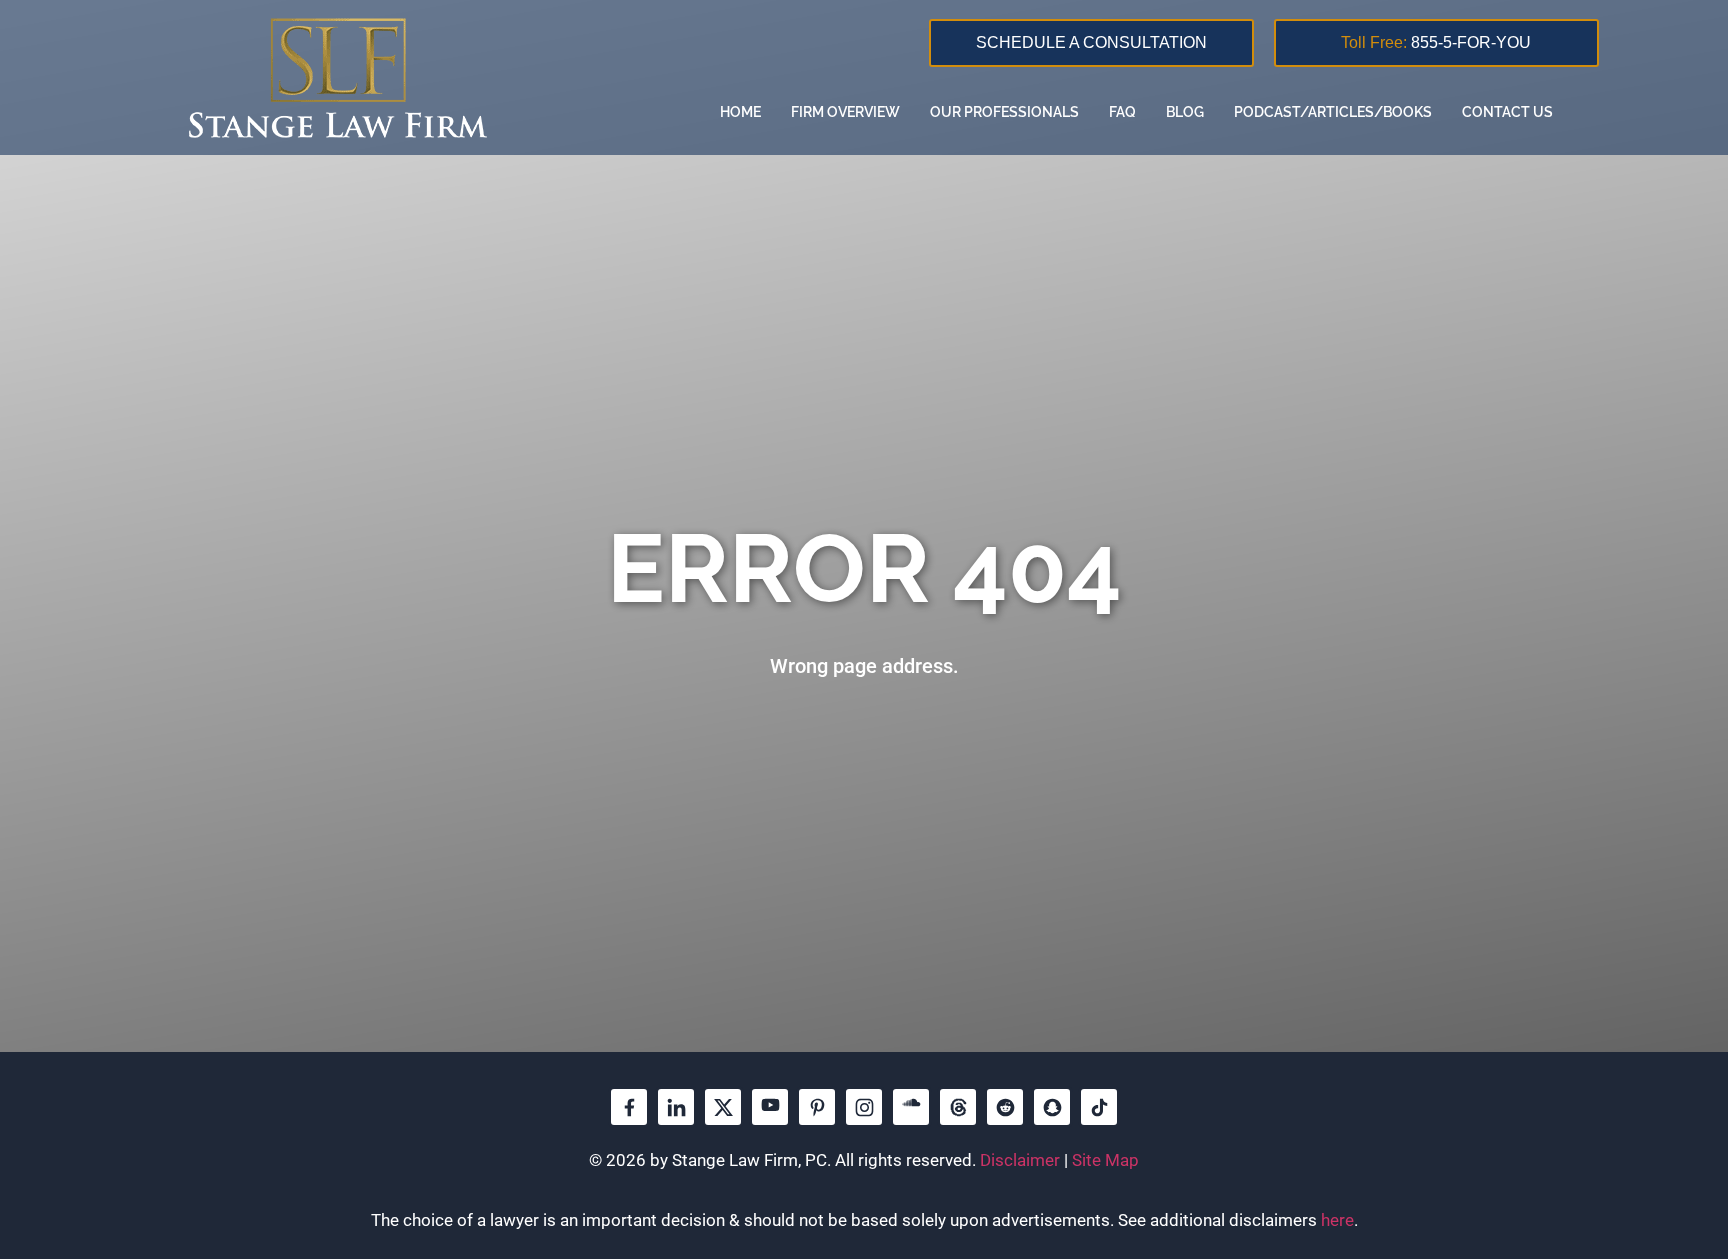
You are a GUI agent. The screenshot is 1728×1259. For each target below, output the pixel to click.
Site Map (1105, 1160)
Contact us (1507, 112)
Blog (1185, 112)
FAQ (1122, 112)
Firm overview (845, 112)
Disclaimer (1020, 1160)
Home (740, 112)
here (1337, 1220)
